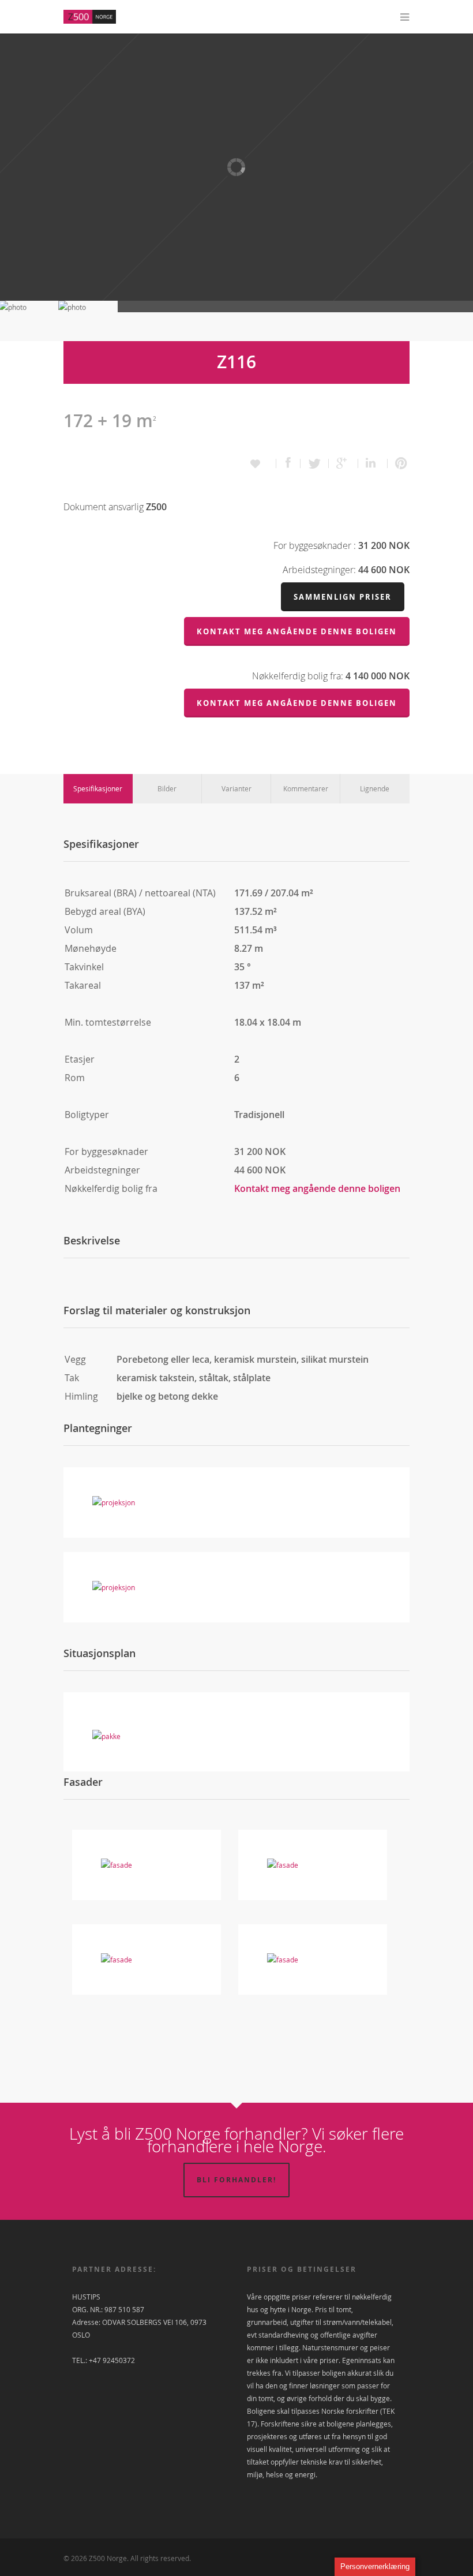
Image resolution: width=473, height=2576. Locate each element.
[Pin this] (399, 463)
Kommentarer (306, 788)
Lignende (375, 788)
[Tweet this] (315, 463)
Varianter (236, 788)
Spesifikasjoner (98, 788)
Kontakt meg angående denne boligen (317, 1188)
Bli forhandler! (236, 2180)
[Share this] (288, 463)
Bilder (167, 788)
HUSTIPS (86, 2297)
